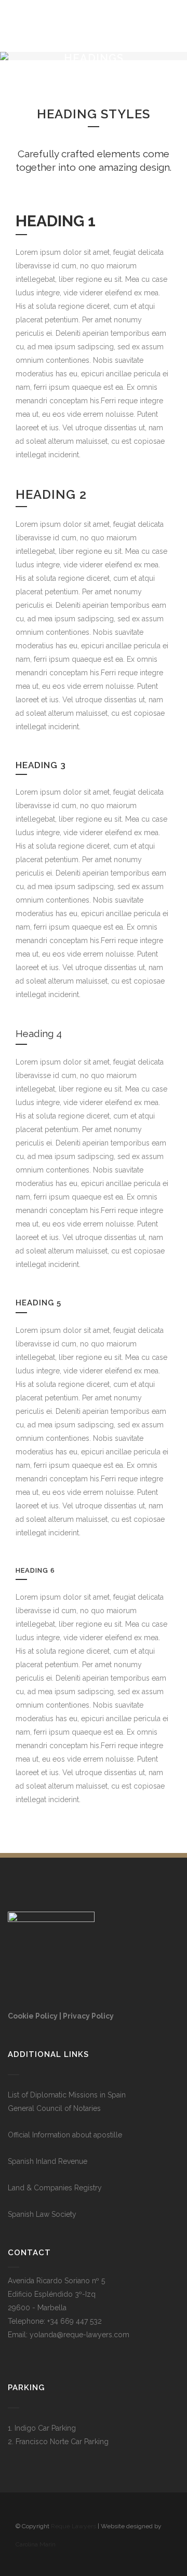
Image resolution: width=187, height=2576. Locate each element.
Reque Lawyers (74, 2526)
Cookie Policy (33, 2016)
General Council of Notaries (54, 2108)
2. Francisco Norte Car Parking (58, 2442)
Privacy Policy (88, 2016)
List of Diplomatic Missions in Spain (67, 2095)
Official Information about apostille (65, 2135)
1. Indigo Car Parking (42, 2428)
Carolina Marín (36, 2544)
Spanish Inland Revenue (48, 2161)
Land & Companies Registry (55, 2188)
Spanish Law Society (42, 2214)
